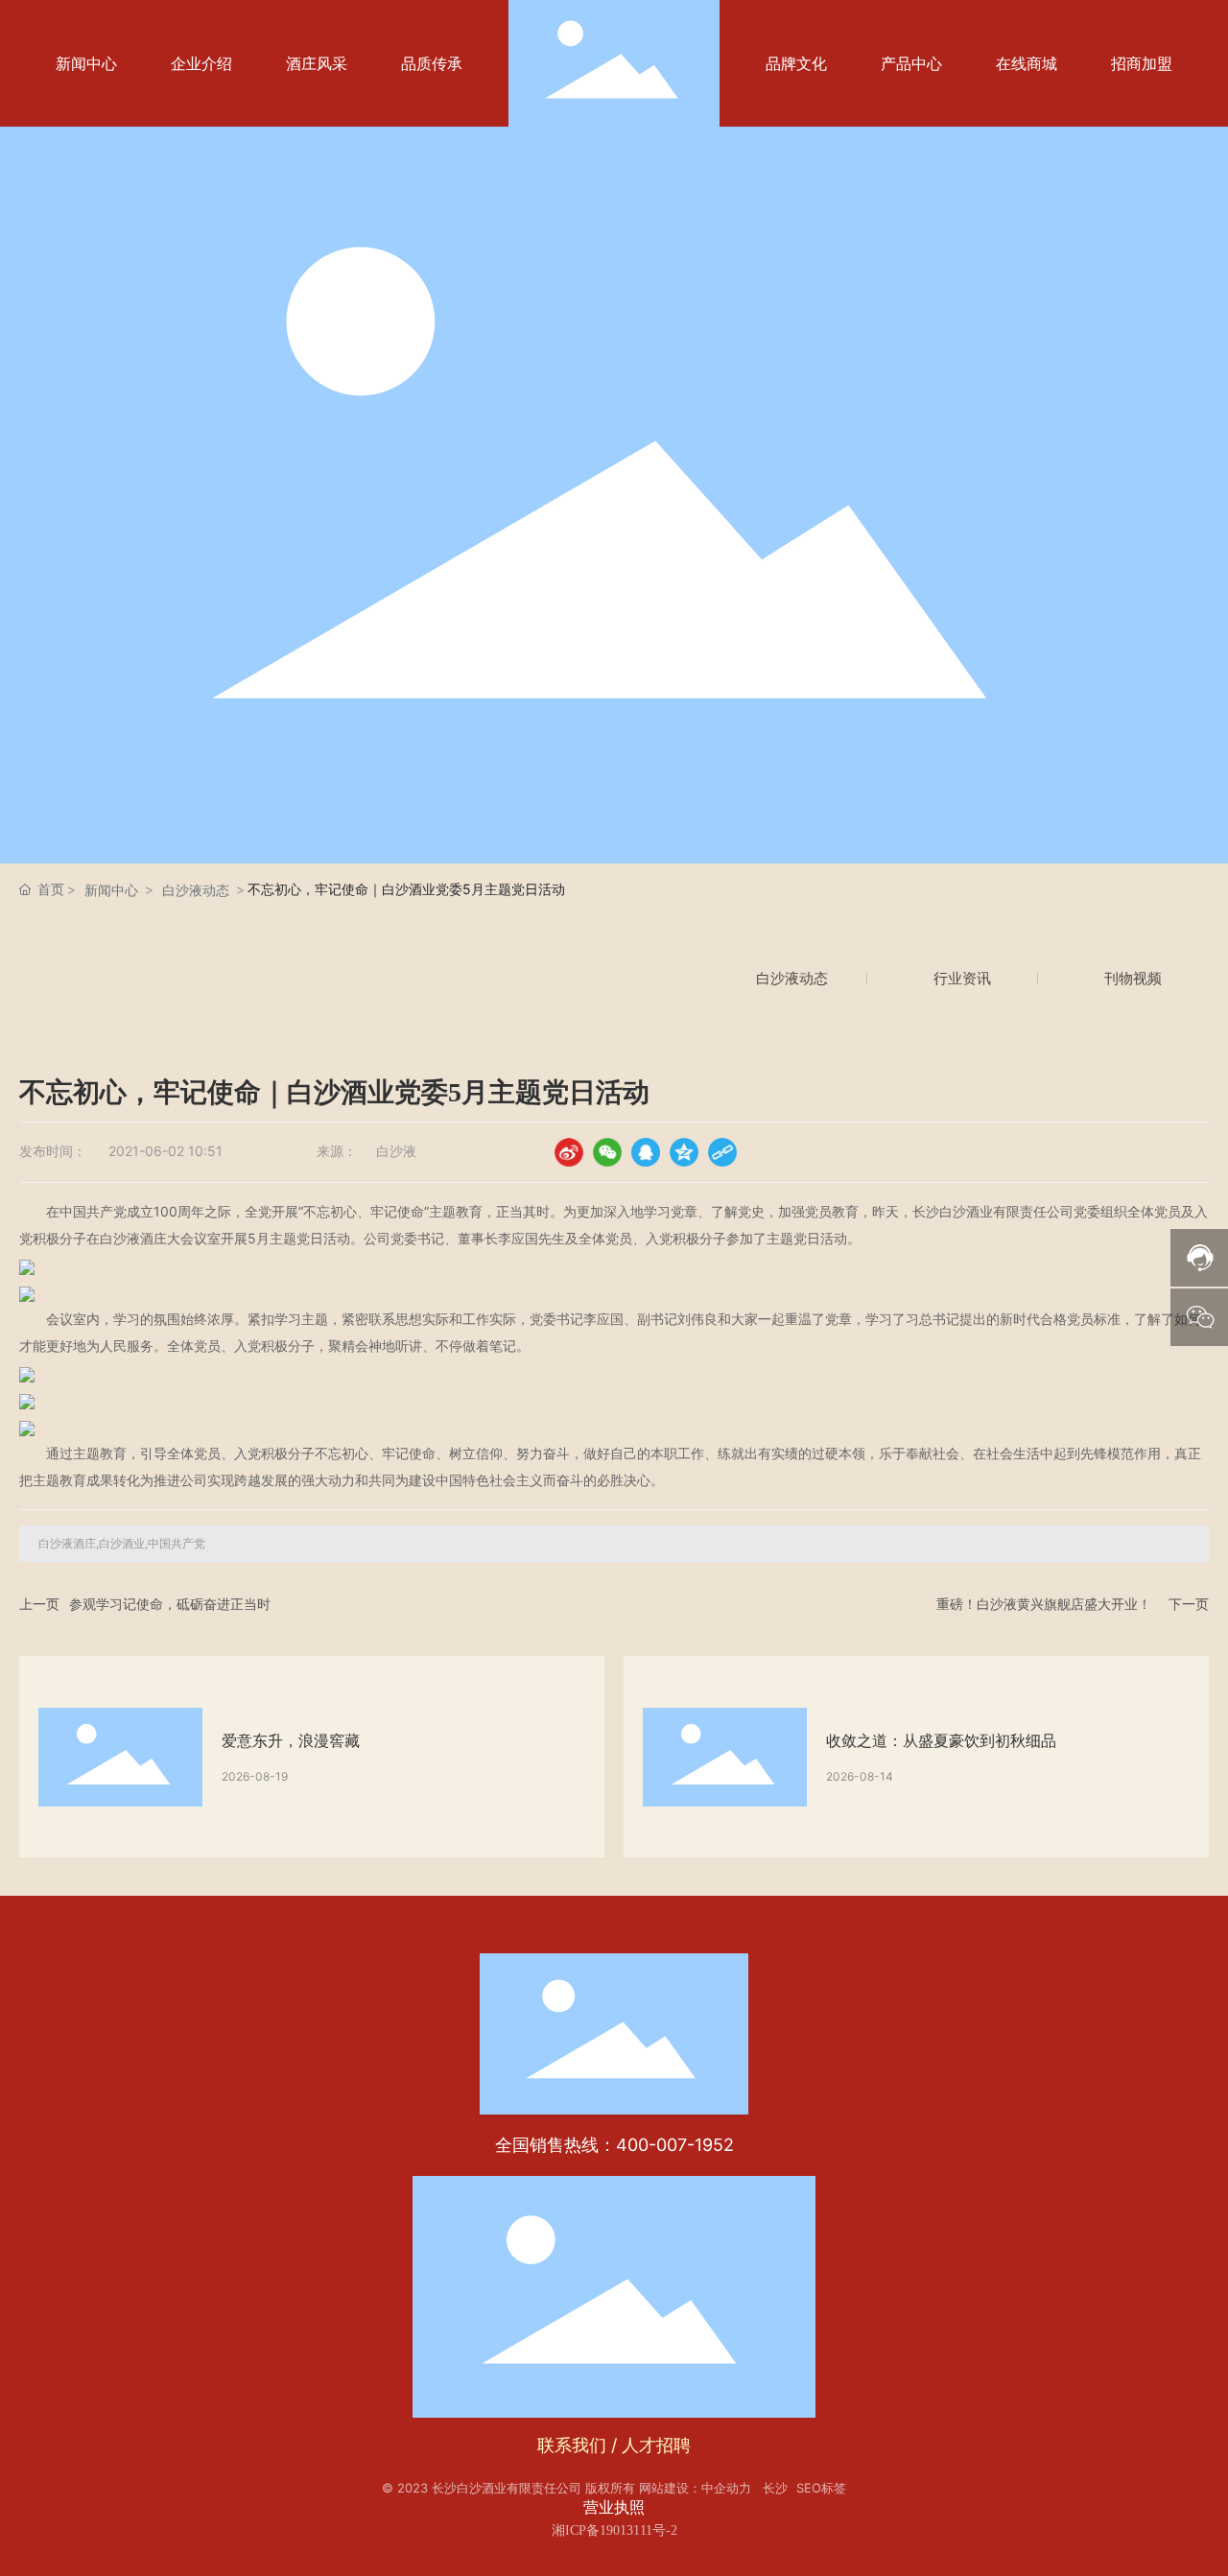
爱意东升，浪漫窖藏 (291, 1740)
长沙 (775, 2488)
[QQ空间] (684, 1152)
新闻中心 (111, 890)
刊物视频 (1133, 978)
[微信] (607, 1152)
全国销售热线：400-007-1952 (614, 2145)
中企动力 (726, 2488)
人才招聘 (656, 2445)
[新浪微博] (569, 1152)
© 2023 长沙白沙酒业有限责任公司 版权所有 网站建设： (542, 2488)
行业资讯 (962, 978)
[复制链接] (722, 1152)
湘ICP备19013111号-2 (614, 2530)
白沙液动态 (196, 890)
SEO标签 (821, 2488)
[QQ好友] (646, 1152)
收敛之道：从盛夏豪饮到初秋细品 (941, 1740)
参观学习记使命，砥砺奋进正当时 (170, 1604)
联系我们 (572, 2445)
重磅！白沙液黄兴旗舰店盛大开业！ (1044, 1604)
